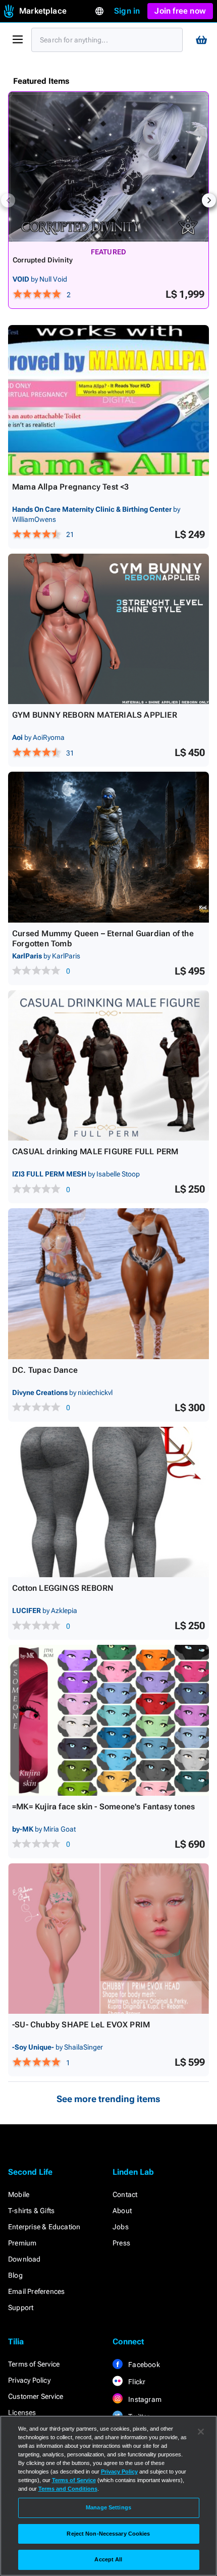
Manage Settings (108, 2507)
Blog (15, 2275)
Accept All (108, 2559)
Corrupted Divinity (43, 260)
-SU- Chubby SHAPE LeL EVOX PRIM (81, 2025)
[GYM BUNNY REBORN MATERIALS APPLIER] (108, 629)
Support (21, 2307)
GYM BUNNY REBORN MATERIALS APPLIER (95, 715)
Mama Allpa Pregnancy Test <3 (71, 487)
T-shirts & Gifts (31, 2211)
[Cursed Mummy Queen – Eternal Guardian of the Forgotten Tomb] (108, 847)
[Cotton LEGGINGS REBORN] (108, 1502)
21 (70, 534)
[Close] (201, 2432)
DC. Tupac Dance (45, 1370)
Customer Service (36, 2396)
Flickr (136, 2382)
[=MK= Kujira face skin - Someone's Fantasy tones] (108, 1720)
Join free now (180, 11)
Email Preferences (36, 2291)
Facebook (143, 2365)
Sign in (127, 11)
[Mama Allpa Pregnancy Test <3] (108, 400)
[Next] (209, 200)
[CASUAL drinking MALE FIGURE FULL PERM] (108, 1066)
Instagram (144, 2399)
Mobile (19, 2194)
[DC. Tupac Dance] (108, 1284)
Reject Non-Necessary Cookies (108, 2534)
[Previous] (8, 200)
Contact (125, 2194)
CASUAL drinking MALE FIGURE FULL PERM (95, 1151)
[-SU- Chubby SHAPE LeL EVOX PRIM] (108, 1939)
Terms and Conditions (68, 2489)
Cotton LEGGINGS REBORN (63, 1588)
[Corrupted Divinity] (108, 167)
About (122, 2211)
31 (70, 753)
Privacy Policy (29, 2380)
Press (121, 2243)
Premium (22, 2243)
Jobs (121, 2227)
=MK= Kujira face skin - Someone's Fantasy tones (103, 1807)
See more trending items (108, 2099)
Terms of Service (34, 2364)
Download (24, 2259)
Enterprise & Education (44, 2227)
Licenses (22, 2412)
